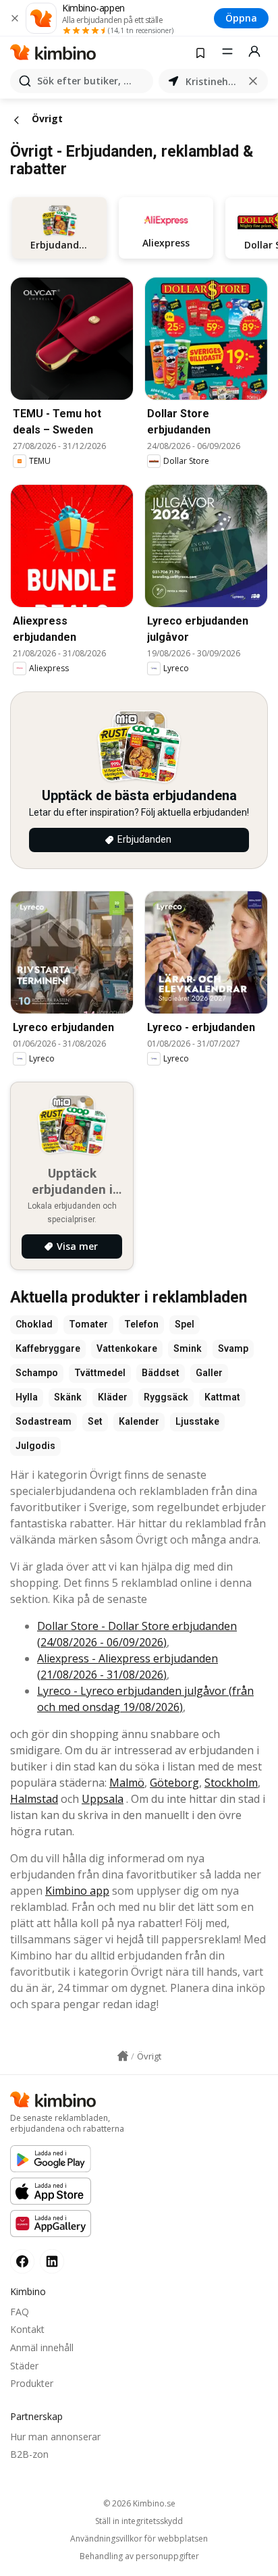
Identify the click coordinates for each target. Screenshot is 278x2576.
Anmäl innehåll (42, 2347)
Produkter (32, 2383)
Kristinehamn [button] (213, 81)
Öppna (241, 18)
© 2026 (139, 2503)
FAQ (20, 2312)
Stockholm (231, 1783)
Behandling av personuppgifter (139, 2556)
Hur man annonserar (55, 2437)
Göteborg (174, 1783)
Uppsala (103, 1799)
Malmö (127, 1783)
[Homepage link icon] (123, 2056)
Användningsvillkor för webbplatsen (139, 2539)
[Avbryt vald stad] (253, 81)
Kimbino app (77, 1891)
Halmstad (34, 1799)
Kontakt (27, 2329)
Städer (24, 2366)
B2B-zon (29, 2454)
